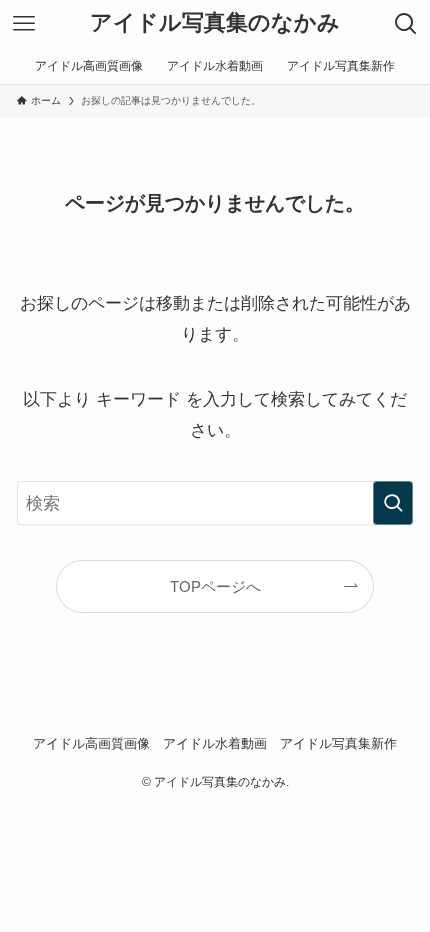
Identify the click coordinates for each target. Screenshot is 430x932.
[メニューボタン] (24, 24)
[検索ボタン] (406, 24)
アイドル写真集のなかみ (215, 24)
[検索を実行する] (393, 503)
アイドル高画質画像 (91, 743)
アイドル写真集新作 (338, 743)
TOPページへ (215, 586)
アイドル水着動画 (215, 743)
